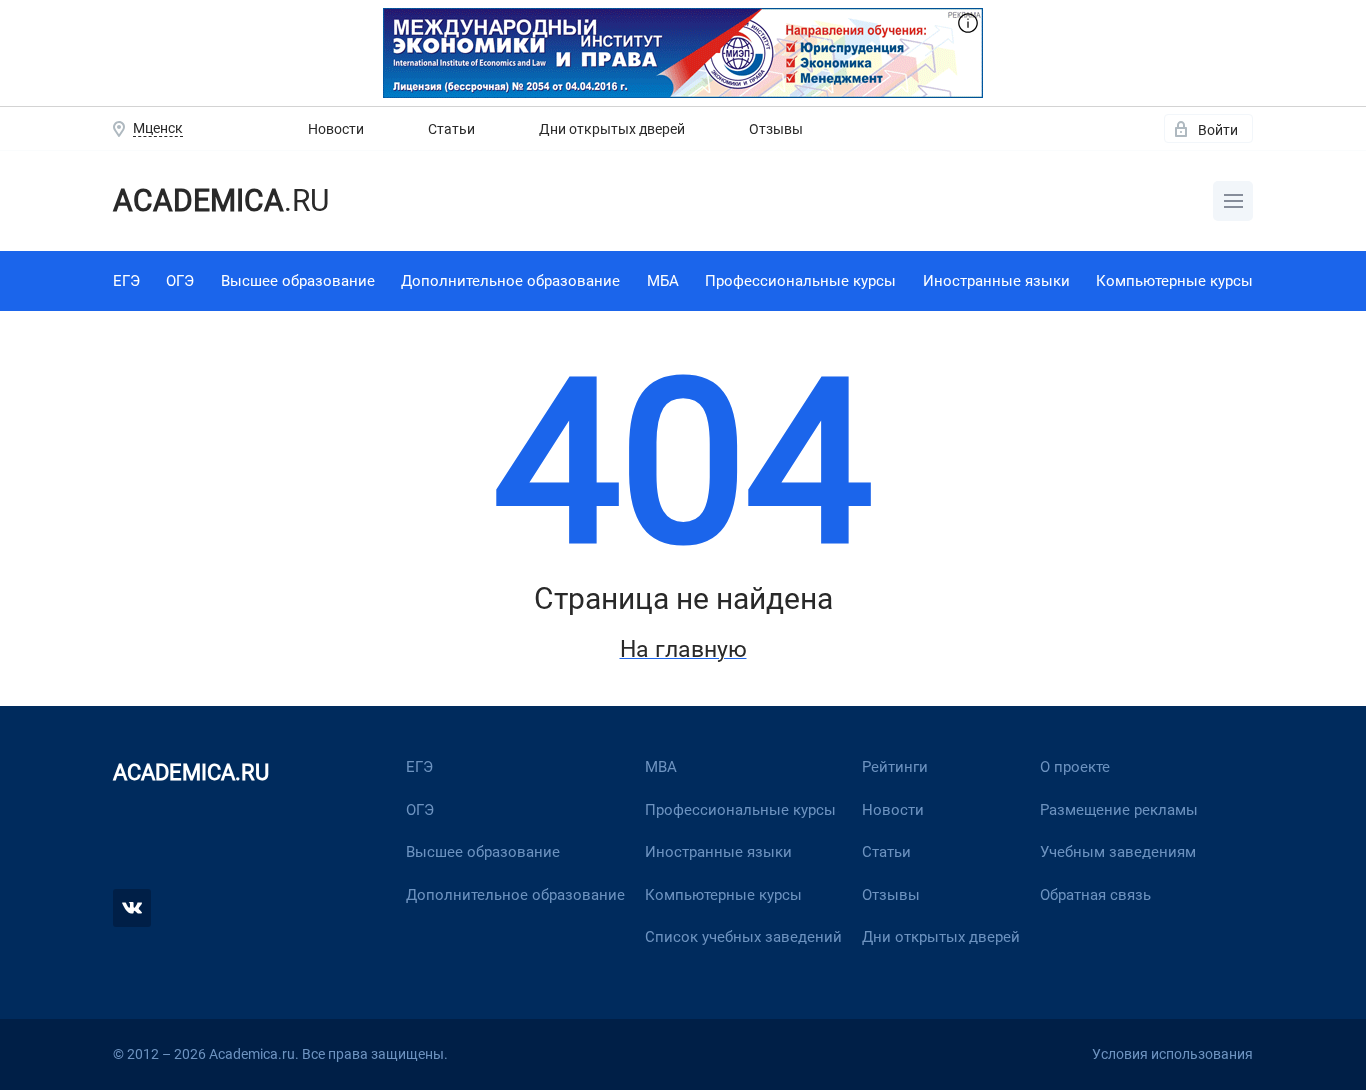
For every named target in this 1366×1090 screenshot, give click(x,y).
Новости (336, 129)
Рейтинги (895, 767)
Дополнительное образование (510, 281)
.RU (221, 200)
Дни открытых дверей (612, 129)
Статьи (451, 129)
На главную (683, 649)
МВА (661, 767)
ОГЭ (180, 281)
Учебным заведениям (1118, 852)
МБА (663, 281)
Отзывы (776, 129)
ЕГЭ (126, 281)
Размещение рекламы (1119, 810)
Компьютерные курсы (1174, 281)
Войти (1218, 130)
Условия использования (1172, 1054)
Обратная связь (1095, 895)
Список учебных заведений (743, 937)
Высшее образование (298, 281)
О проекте (1075, 767)
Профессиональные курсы (800, 281)
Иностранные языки (996, 281)
